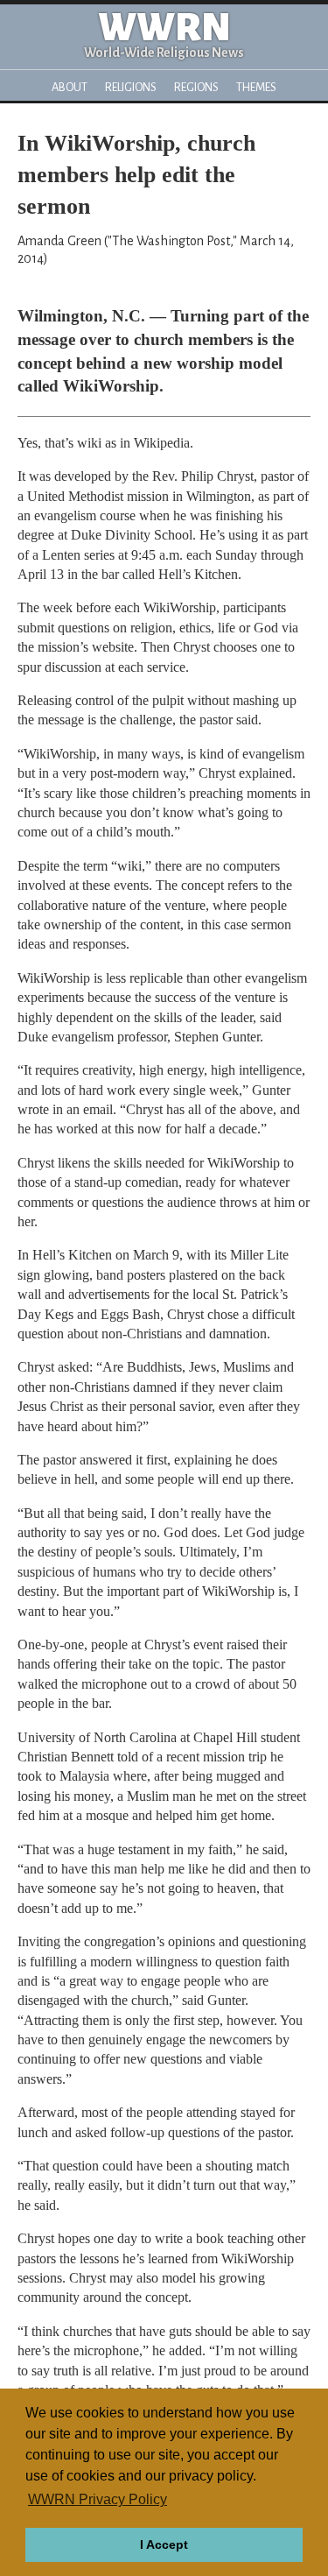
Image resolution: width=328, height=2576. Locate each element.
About (70, 87)
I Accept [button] (164, 2544)
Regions (196, 87)
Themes (256, 87)
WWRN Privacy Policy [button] (98, 2499)
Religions (131, 87)
